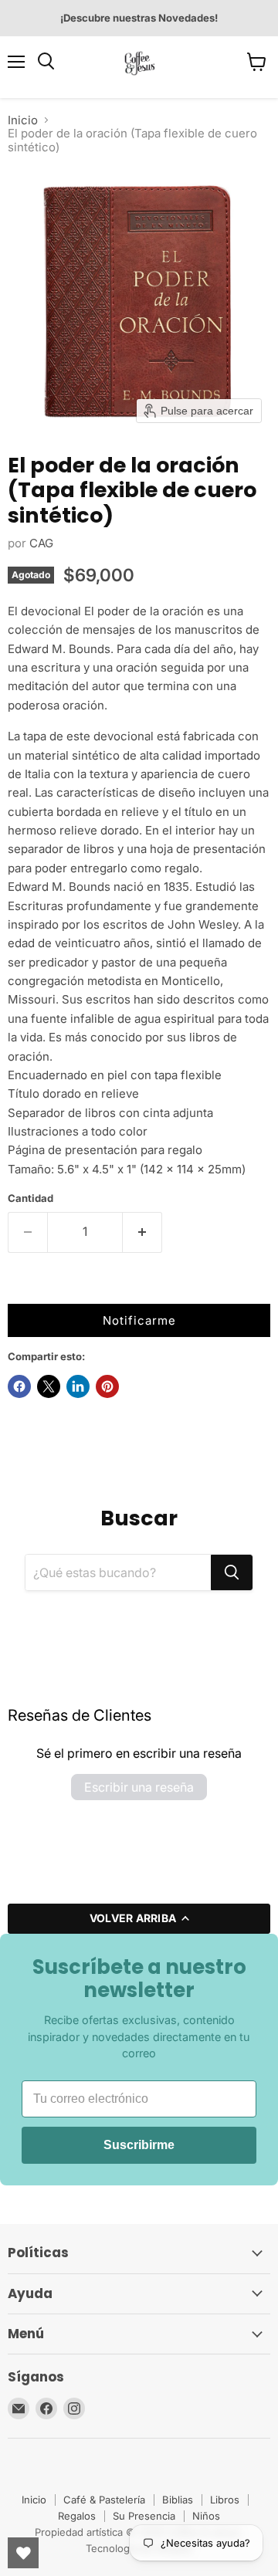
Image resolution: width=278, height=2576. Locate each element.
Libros (225, 2500)
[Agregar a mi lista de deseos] (23, 1288)
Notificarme (139, 1320)
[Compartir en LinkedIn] (78, 1386)
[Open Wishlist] (23, 2553)
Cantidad (31, 1198)
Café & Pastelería (104, 2500)
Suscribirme (139, 2145)
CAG (41, 543)
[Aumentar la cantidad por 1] (142, 1232)
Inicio (23, 120)
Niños (206, 2516)
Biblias (178, 2500)
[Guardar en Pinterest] (107, 1386)
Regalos (77, 2516)
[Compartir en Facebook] (19, 1386)
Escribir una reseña (139, 1787)
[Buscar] (232, 1572)
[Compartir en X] (49, 1386)
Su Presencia (144, 2516)
